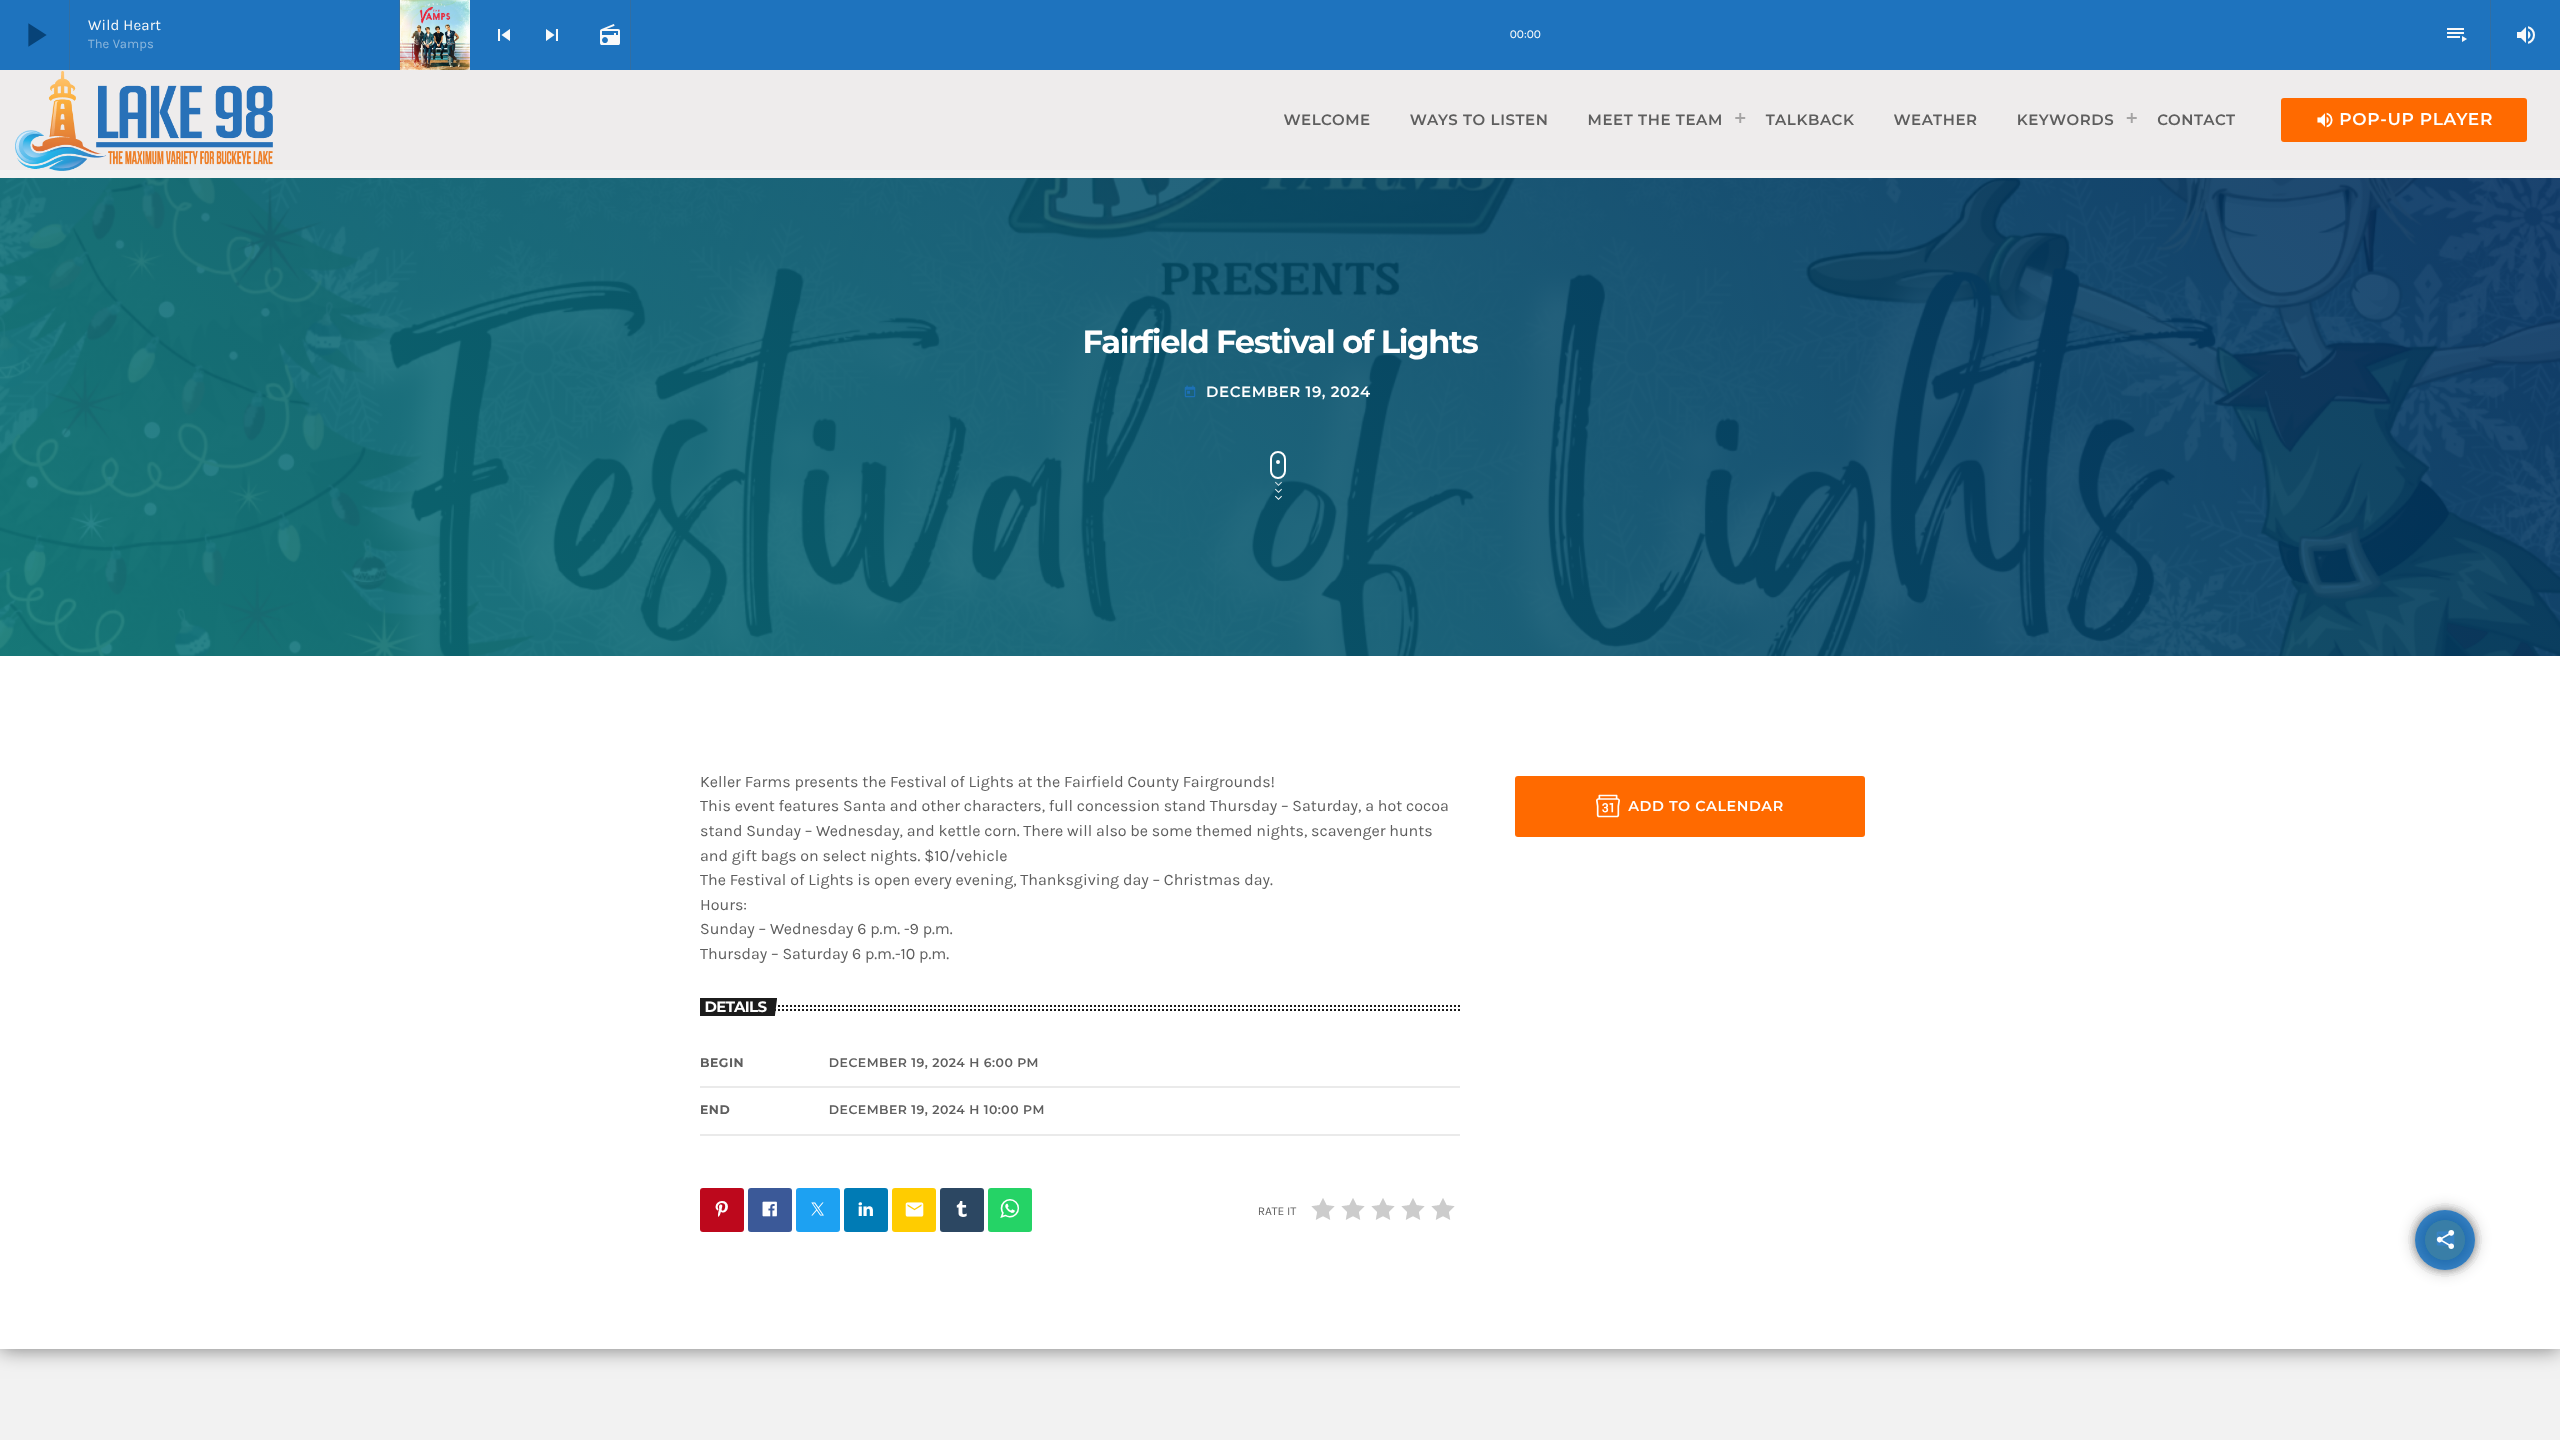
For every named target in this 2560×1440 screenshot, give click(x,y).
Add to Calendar (1706, 806)
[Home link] (144, 120)
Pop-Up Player (2404, 120)
